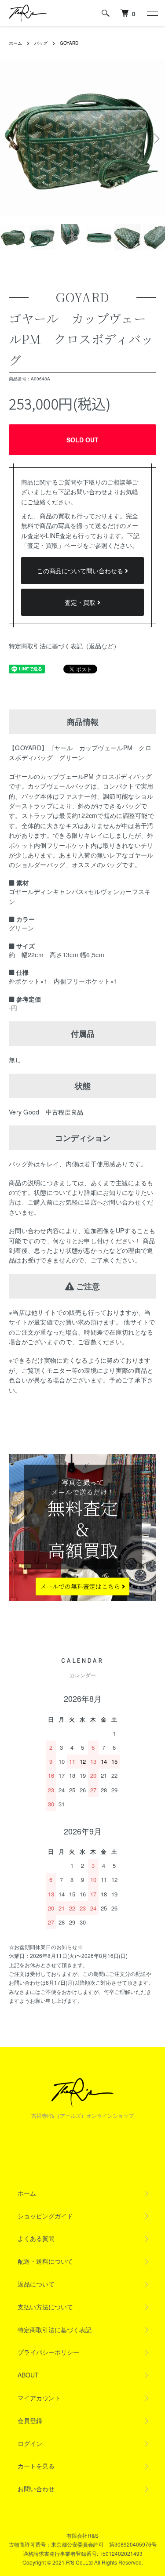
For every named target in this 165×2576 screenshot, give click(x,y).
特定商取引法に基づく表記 (55, 2330)
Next (155, 138)
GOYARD (69, 43)
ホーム (15, 43)
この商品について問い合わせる (81, 571)
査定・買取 (81, 602)
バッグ (41, 43)
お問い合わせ (36, 2489)
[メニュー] (152, 13)
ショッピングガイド (45, 2216)
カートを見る (36, 2466)
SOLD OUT (82, 440)
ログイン (30, 2443)
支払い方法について (45, 2307)
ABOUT (28, 2375)
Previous (10, 138)
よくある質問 (36, 2238)
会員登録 (30, 2420)
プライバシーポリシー (48, 2352)
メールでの (81, 1587)
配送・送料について (45, 2261)
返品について (36, 2284)
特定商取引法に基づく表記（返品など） (64, 646)
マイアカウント (39, 2398)
